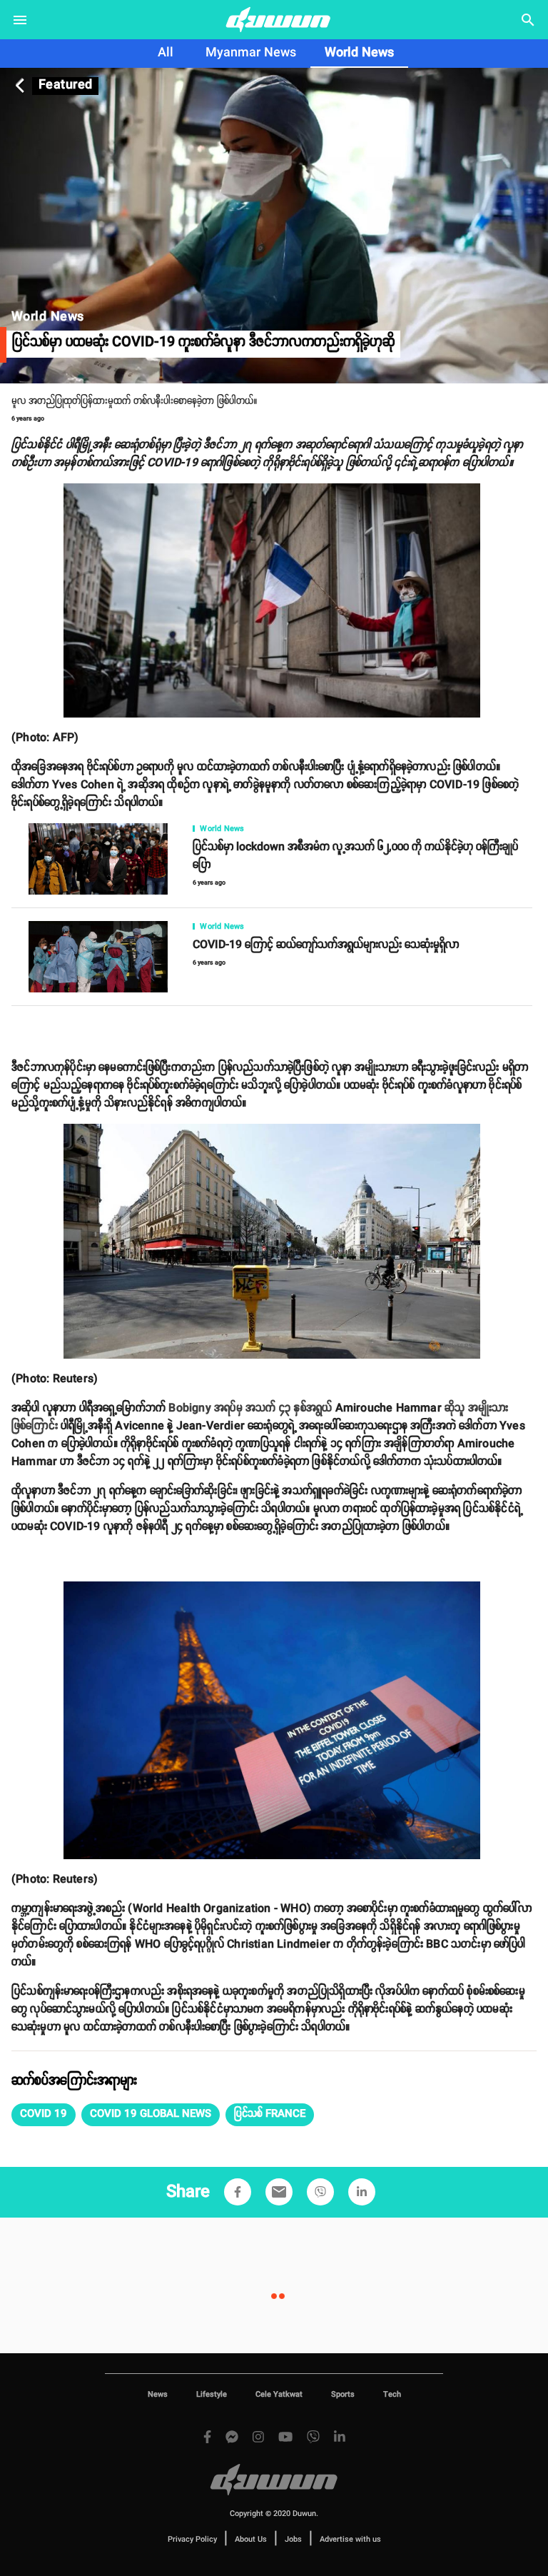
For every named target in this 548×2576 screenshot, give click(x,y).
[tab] (166, 54)
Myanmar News (251, 53)
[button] (44, 2115)
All (166, 53)
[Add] (238, 2192)
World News (359, 53)
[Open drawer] (20, 20)
